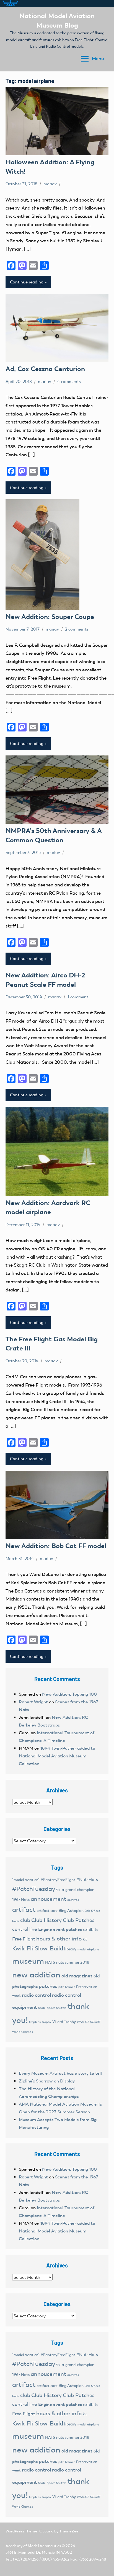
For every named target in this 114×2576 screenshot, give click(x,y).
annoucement (48, 1899)
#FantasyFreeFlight (58, 1880)
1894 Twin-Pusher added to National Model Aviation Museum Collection (57, 1756)
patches (48, 1986)
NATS (50, 1962)
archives (73, 1900)
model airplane (88, 1949)
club (25, 1920)
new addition (36, 1975)
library (70, 1949)
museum (28, 1961)
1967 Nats (21, 1900)
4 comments (69, 382)
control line (25, 1929)
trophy (46, 2022)
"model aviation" (26, 1880)
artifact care (47, 1911)
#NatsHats (87, 1880)
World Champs (23, 2032)
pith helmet (67, 1987)
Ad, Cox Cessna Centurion (45, 369)
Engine (45, 1929)
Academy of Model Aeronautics (33, 2546)
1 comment (78, 997)
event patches (68, 1929)
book (16, 1921)
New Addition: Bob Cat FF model (56, 1546)
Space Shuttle (57, 2008)
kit (85, 1939)
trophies (35, 2022)
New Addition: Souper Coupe (50, 617)
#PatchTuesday (34, 1889)
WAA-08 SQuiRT (89, 2022)
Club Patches (79, 1920)
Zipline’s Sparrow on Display (47, 2081)
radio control (36, 1995)
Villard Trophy (64, 2022)
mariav (50, 184)
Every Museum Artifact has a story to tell (60, 2073)
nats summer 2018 (73, 1962)
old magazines (77, 1976)
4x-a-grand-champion (75, 1890)
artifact (24, 1909)
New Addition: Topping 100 (69, 1694)
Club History (46, 1920)
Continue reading (27, 282)
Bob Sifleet (92, 1911)
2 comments (77, 629)
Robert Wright (33, 1702)
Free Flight (24, 1939)
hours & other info (59, 1939)
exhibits (91, 1929)
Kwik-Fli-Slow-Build (38, 1948)
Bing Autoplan (71, 1911)
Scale (42, 2008)
